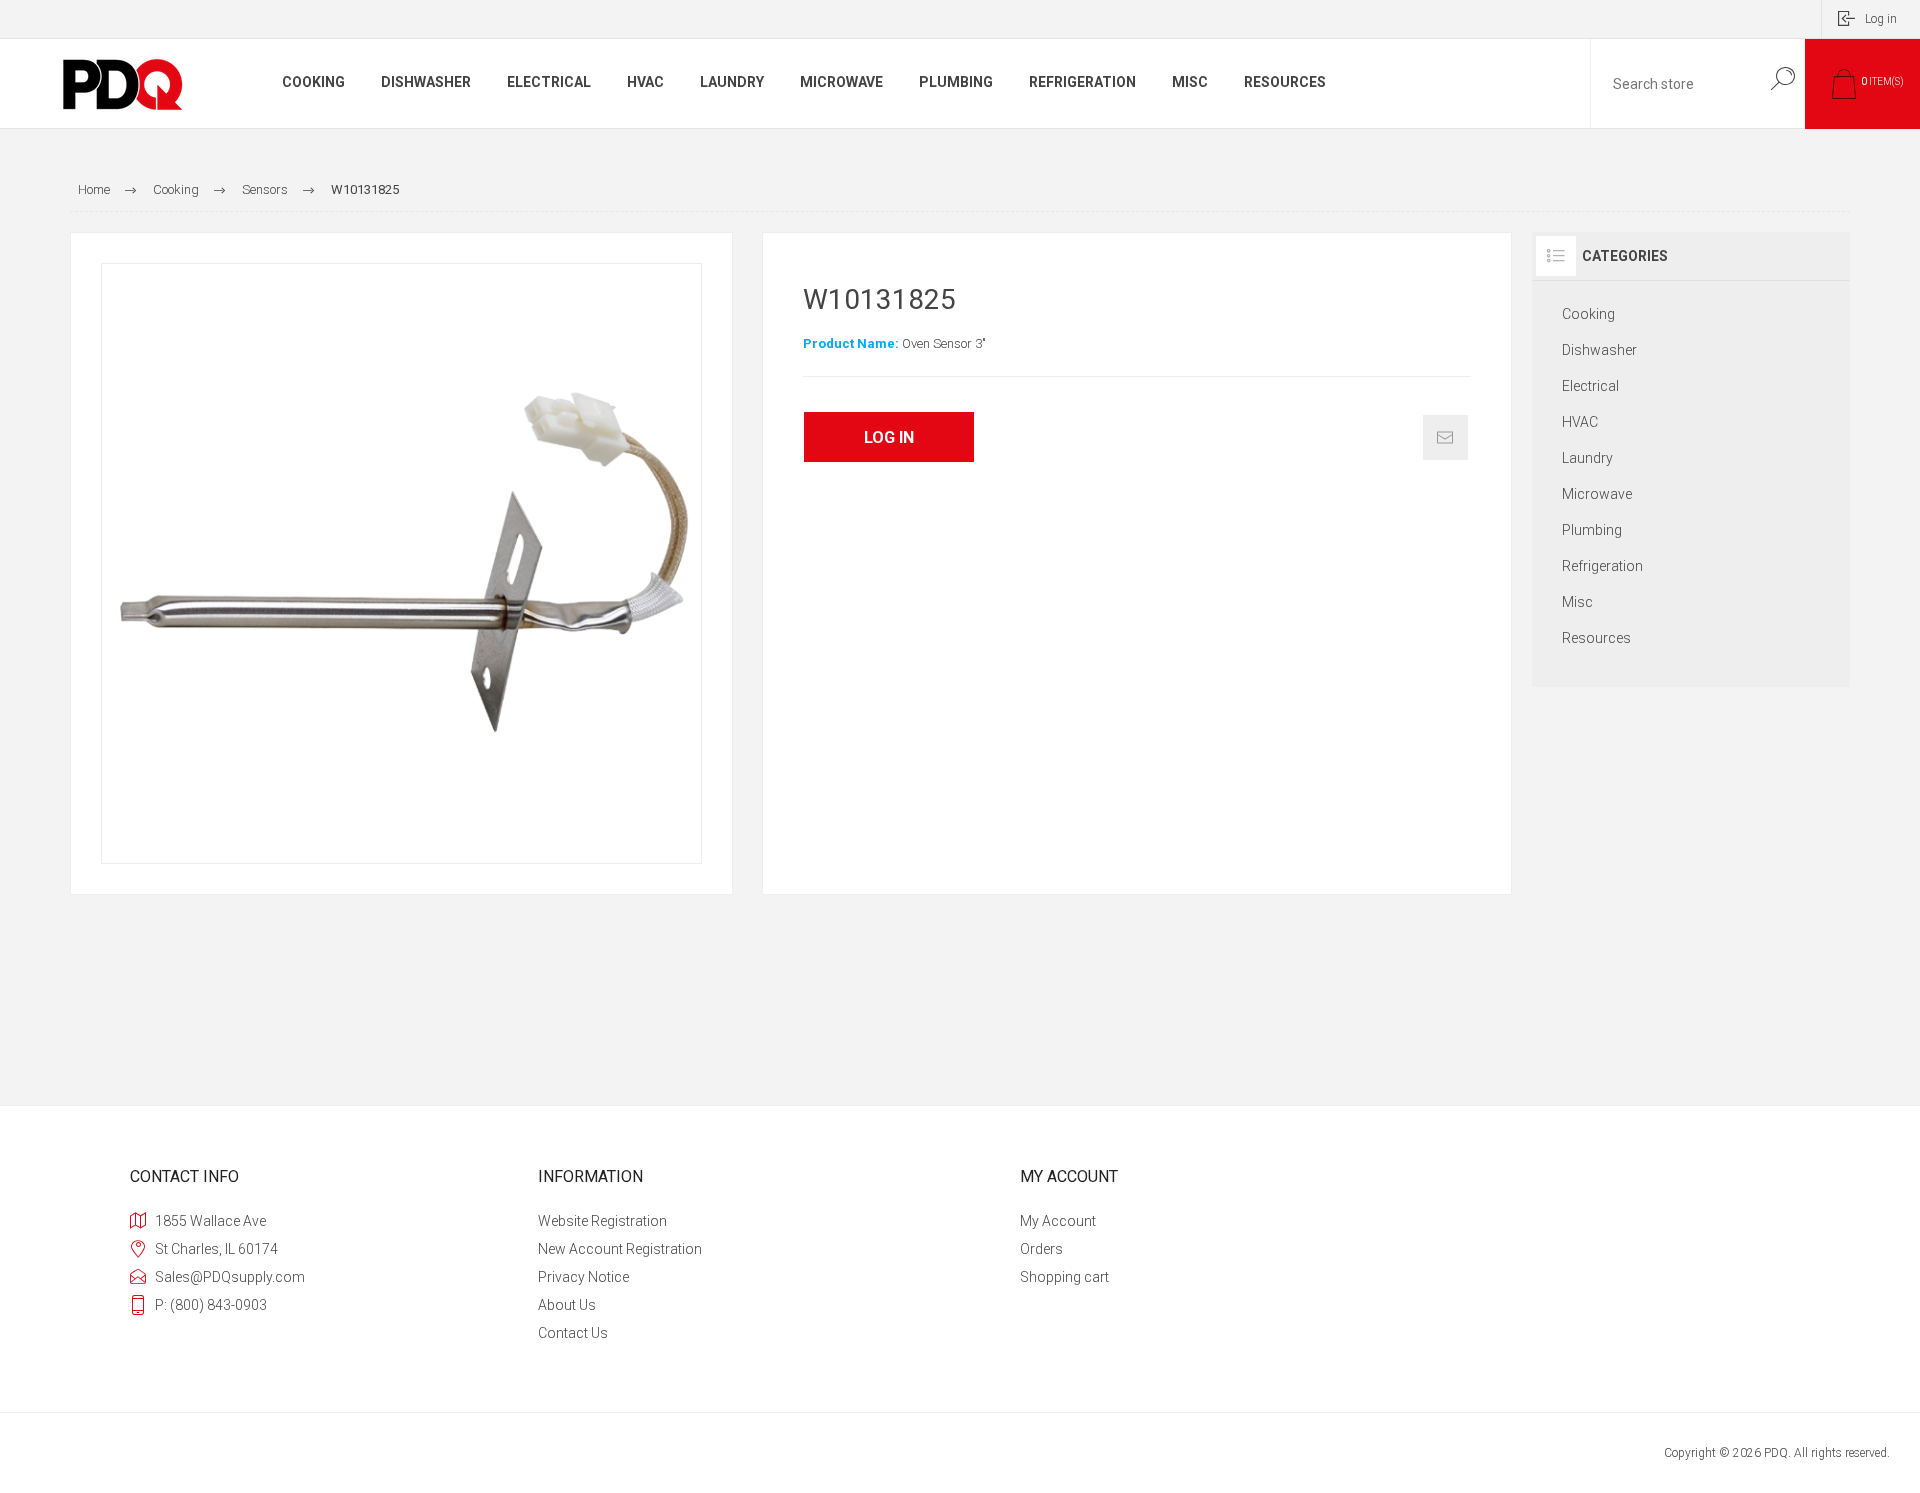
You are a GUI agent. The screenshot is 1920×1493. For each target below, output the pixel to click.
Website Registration (602, 1221)
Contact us (573, 1333)
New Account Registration (620, 1249)
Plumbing (1592, 530)
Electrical (1590, 386)
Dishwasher (1599, 350)
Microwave (1597, 494)
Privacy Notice (583, 1277)
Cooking (1588, 314)
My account (1058, 1221)
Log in (1881, 19)
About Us (567, 1305)
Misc (1577, 602)
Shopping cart (1064, 1277)
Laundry (1587, 458)
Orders (1041, 1249)
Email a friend (1445, 437)
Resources (1596, 638)
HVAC (1580, 422)
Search (1782, 78)
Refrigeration (1602, 566)
